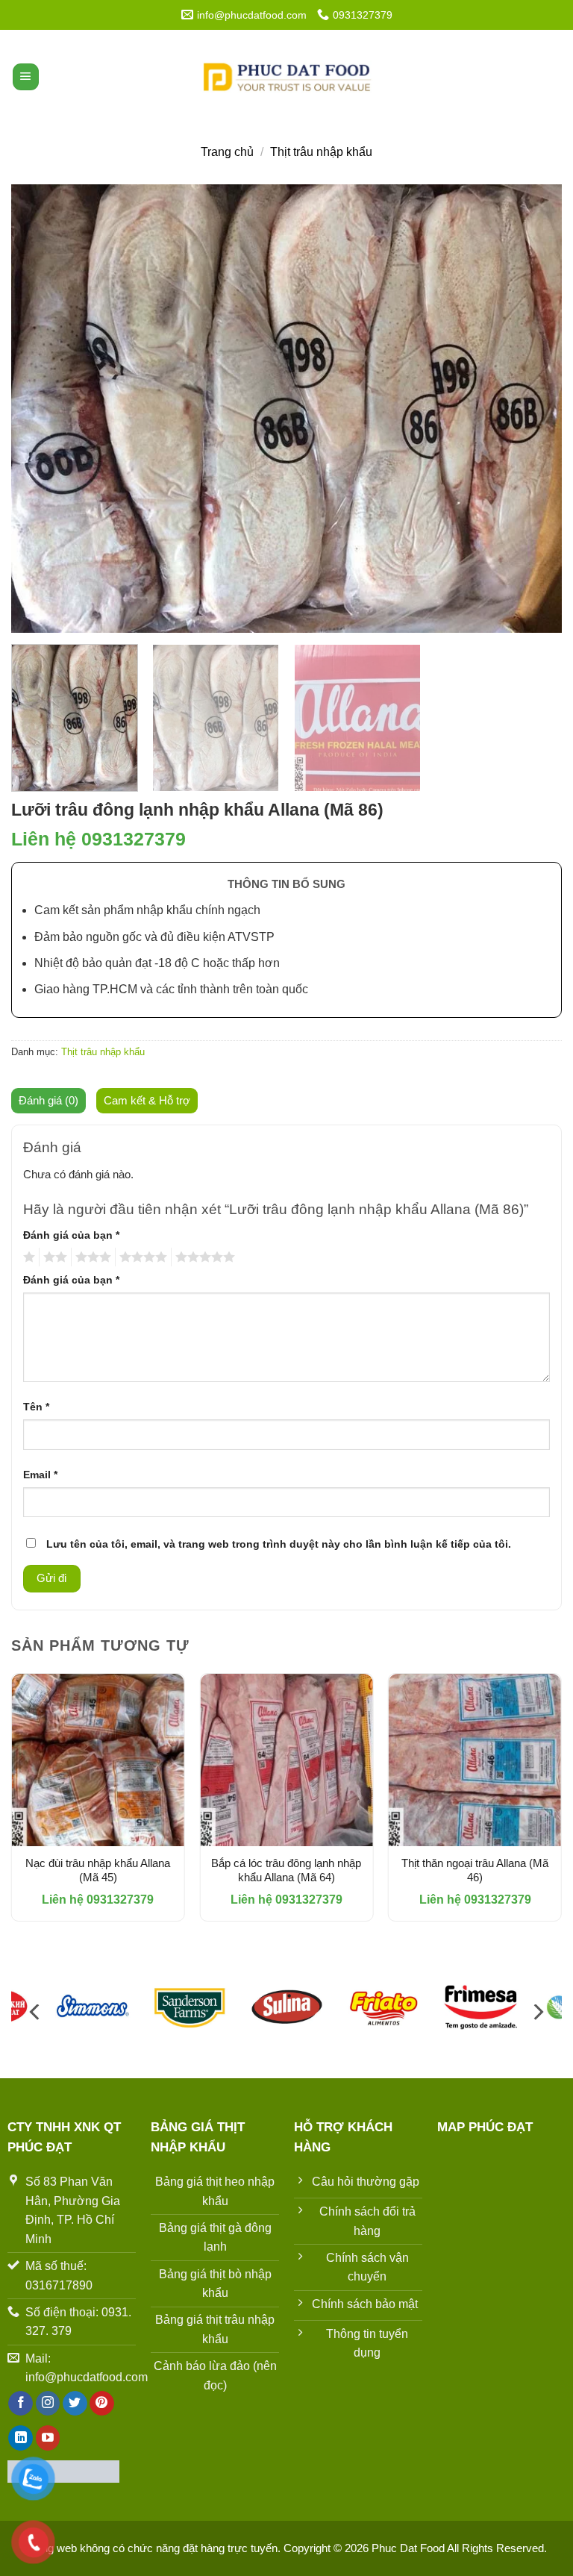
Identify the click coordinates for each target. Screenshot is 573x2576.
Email (40, 1475)
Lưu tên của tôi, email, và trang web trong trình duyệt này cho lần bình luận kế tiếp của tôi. (279, 1544)
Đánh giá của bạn (71, 1235)
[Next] (532, 408)
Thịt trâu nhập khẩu (321, 152)
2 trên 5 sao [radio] (53, 1257)
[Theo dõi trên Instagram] (48, 2404)
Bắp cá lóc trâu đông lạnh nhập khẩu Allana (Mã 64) (286, 1870)
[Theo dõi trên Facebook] (21, 2404)
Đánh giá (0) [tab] (48, 1100)
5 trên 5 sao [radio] (203, 1257)
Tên (36, 1407)
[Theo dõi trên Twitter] (75, 2404)
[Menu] (26, 77)
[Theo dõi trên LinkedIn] (21, 2438)
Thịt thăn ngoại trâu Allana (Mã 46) (475, 1870)
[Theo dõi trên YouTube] (48, 2438)
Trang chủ (227, 152)
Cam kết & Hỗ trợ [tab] (147, 1100)
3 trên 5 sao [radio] (91, 1257)
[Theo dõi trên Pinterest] (102, 2404)
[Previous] (41, 408)
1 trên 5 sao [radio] (27, 1257)
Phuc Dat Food (409, 2548)
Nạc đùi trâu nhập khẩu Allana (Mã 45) (98, 1870)
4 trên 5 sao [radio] (141, 1257)
